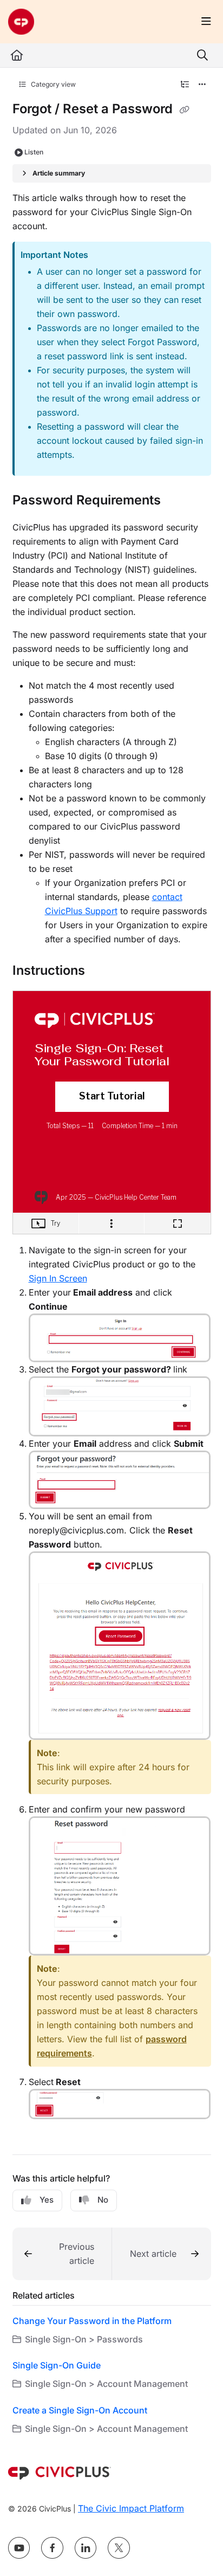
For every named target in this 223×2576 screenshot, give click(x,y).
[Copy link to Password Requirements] (178, 501)
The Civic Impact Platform (131, 2508)
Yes (47, 2200)
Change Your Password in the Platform (92, 2321)
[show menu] (206, 22)
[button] (62, 2254)
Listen (34, 152)
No (103, 2200)
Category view (53, 84)
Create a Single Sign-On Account (80, 2410)
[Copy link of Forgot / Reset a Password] (185, 110)
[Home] (21, 22)
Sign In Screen (58, 1278)
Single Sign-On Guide (57, 2365)
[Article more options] (202, 85)
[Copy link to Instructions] (102, 971)
